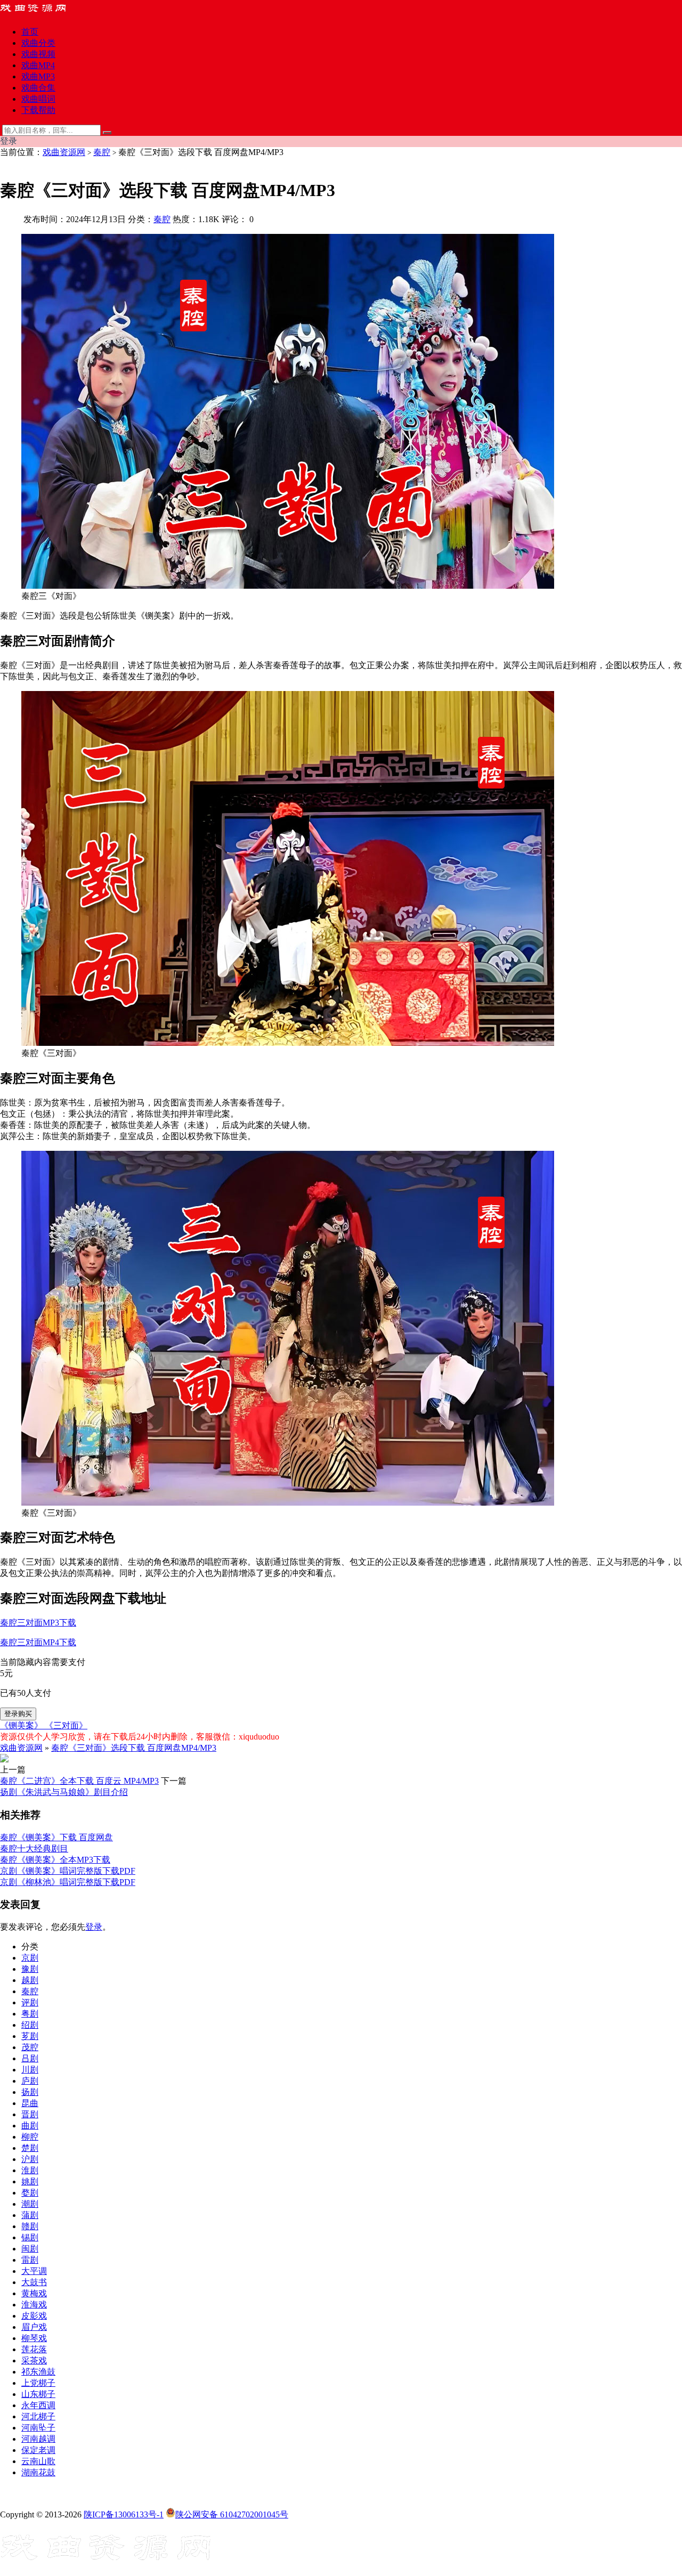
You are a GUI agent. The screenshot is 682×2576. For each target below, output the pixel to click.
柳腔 (30, 2137)
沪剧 (30, 2159)
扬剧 (30, 2092)
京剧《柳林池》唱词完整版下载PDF (68, 1882)
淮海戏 (34, 2305)
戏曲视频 (38, 54)
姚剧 (30, 2181)
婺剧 (30, 2193)
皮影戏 (34, 2316)
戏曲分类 (38, 43)
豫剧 (30, 1969)
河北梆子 (38, 2416)
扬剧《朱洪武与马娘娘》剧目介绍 (64, 1792)
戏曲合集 (38, 88)
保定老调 (38, 2450)
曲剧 (30, 2126)
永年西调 (38, 2405)
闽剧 (30, 2249)
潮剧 (30, 2204)
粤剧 (30, 2014)
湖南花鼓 (38, 2472)
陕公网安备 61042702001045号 (232, 2514)
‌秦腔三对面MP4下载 (38, 1642)
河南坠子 (38, 2428)
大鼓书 (34, 2282)
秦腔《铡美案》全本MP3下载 (55, 1860)
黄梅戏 (34, 2293)
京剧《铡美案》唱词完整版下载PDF (68, 1871)
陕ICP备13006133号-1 (124, 2514)
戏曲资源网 (64, 152)
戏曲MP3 (38, 76)
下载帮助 (38, 110)
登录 (94, 1927)
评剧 (30, 2002)
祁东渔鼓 (38, 2372)
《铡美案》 (22, 1725)
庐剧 (30, 2081)
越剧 (30, 1980)
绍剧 (30, 2025)
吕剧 (30, 2058)
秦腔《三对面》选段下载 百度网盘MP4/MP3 (134, 1748)
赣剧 (30, 2226)
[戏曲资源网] (40, 13)
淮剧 (30, 2170)
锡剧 (30, 2237)
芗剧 (30, 2036)
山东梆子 (38, 2394)
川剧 (30, 2070)
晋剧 (30, 2114)
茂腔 (30, 2047)
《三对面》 (66, 1725)
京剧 (30, 1958)
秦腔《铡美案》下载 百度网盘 (56, 1837)
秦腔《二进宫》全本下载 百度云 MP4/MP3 (79, 1781)
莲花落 (34, 2349)
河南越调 (38, 2439)
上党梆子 (38, 2383)
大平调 (34, 2271)
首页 (30, 32)
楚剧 (30, 2148)
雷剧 (30, 2260)
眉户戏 (34, 2327)
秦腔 (102, 152)
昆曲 (30, 2103)
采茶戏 (34, 2360)
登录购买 (18, 1714)
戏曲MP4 (38, 65)
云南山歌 (38, 2461)
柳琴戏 (34, 2338)
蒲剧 (30, 2215)
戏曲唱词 (38, 99)
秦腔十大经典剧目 (34, 1848)
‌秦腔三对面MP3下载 (38, 1623)
